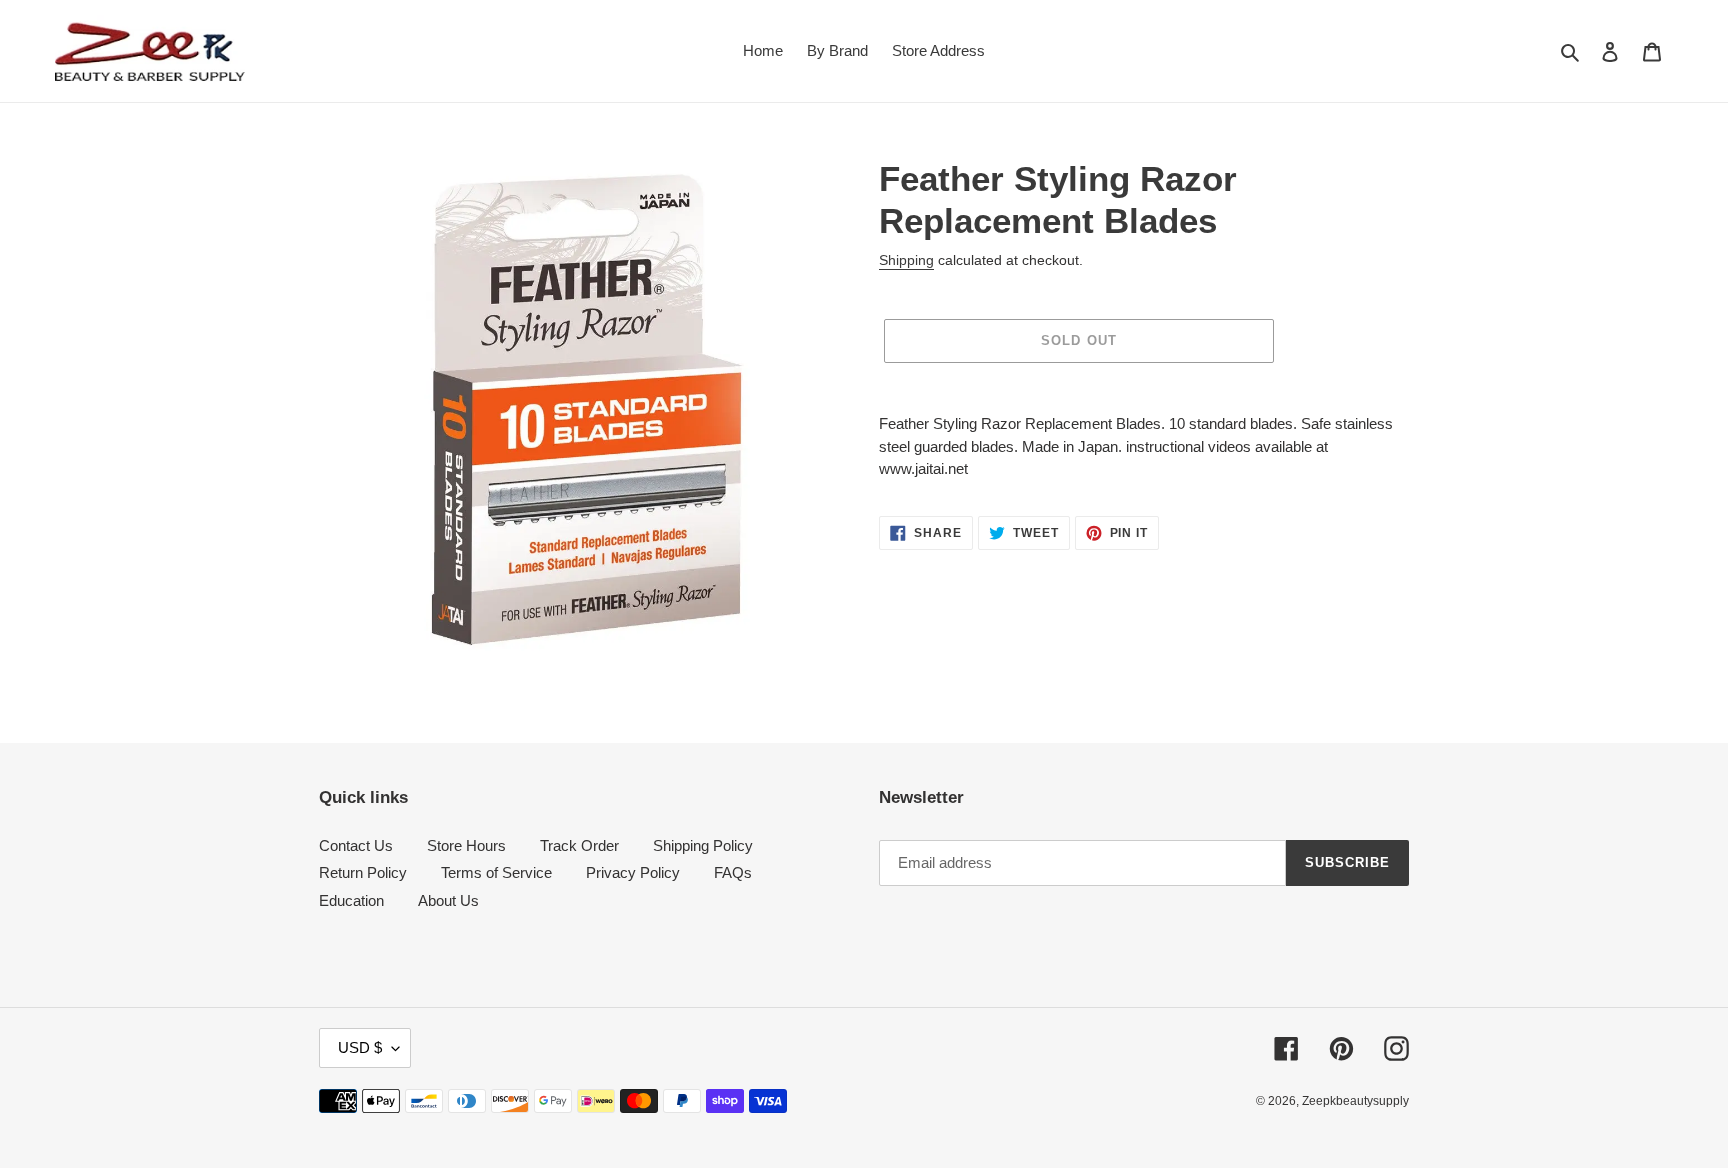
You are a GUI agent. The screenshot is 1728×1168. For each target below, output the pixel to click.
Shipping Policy (703, 845)
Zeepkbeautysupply (1355, 1101)
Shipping (906, 260)
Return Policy (363, 872)
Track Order (579, 845)
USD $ (360, 1047)
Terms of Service (496, 872)
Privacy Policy (633, 872)
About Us (448, 900)
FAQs (733, 872)
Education (351, 900)
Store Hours (466, 845)
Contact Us (356, 845)
